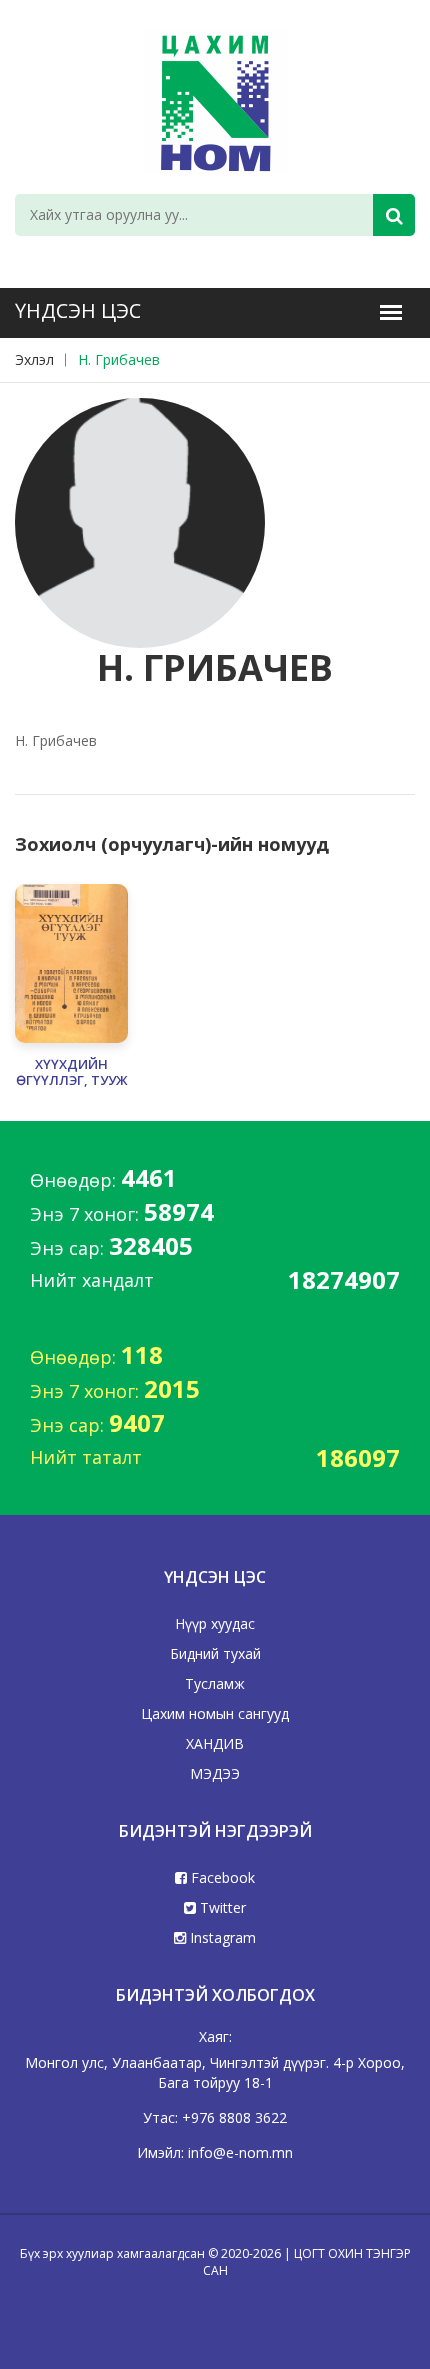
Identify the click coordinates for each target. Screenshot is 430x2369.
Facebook (221, 1877)
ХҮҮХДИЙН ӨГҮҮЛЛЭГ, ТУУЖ (72, 1073)
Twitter (221, 1907)
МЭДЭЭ (215, 1773)
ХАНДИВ (215, 1743)
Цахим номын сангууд (215, 1713)
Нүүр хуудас (215, 1623)
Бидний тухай (215, 1653)
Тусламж (215, 1683)
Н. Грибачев (119, 359)
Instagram (221, 1937)
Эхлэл (34, 359)
